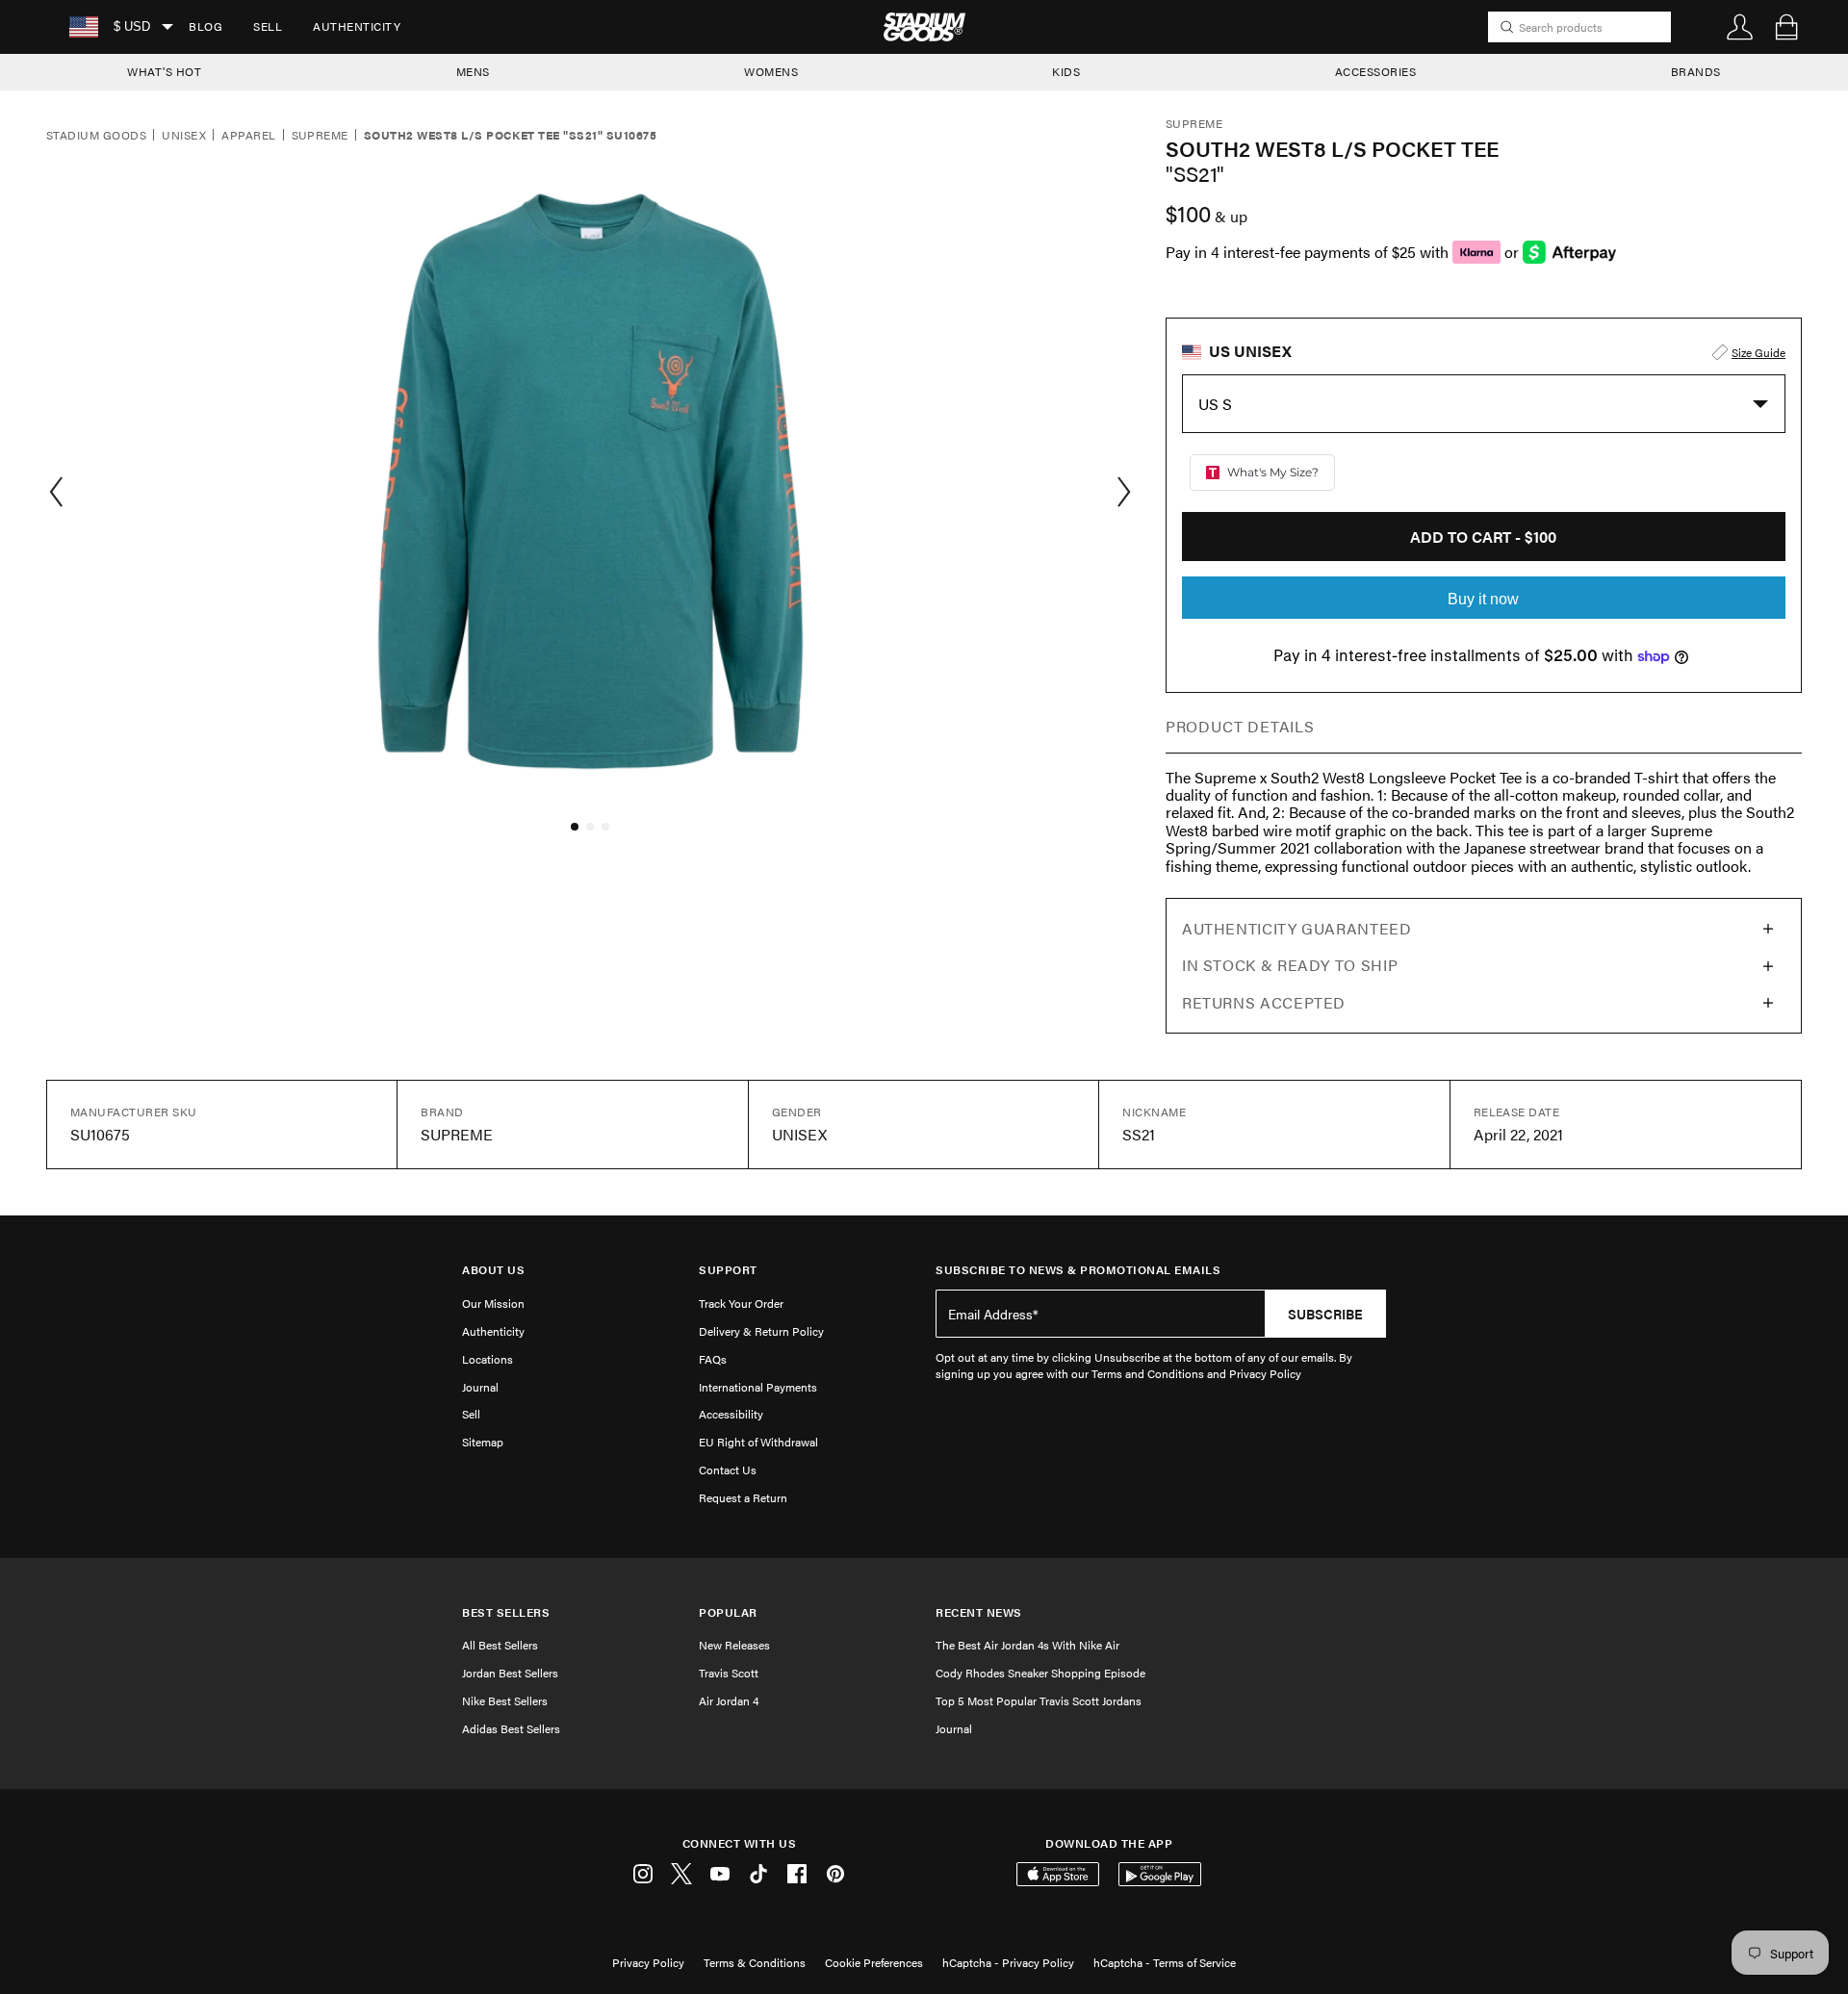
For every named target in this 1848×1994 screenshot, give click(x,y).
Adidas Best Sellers (511, 1728)
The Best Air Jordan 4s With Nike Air (1027, 1645)
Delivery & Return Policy (761, 1331)
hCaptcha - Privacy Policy (1008, 1962)
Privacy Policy (648, 1962)
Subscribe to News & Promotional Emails (1078, 1270)
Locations (488, 1359)
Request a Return (743, 1497)
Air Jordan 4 (729, 1700)
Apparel (248, 136)
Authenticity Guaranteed (1297, 928)
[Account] (1740, 27)
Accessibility (731, 1414)
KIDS (1066, 71)
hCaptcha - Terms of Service (1165, 1962)
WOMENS (771, 71)
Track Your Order (741, 1303)
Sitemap (483, 1442)
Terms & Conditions (755, 1962)
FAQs (713, 1359)
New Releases (734, 1645)
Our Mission (493, 1303)
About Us (493, 1270)
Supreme (320, 136)
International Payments (758, 1387)
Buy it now (1483, 599)
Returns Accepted (1264, 1002)
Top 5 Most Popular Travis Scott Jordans (1039, 1700)
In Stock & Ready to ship (1290, 965)
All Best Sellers (500, 1645)
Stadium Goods (96, 136)
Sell (268, 26)
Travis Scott (729, 1673)
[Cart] (1786, 27)
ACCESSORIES (1376, 71)
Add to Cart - (1483, 537)
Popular (728, 1612)
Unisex (184, 136)
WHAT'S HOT (164, 71)
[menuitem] (205, 27)
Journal (480, 1387)
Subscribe (1325, 1314)
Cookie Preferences (874, 1962)
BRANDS (1696, 71)
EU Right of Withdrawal (758, 1442)
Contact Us (728, 1470)
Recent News (979, 1612)
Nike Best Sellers (505, 1700)
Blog (205, 26)
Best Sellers (506, 1612)
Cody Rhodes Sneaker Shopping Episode (1040, 1673)
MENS (473, 71)
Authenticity (357, 26)
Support (728, 1270)
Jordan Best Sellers (510, 1673)
